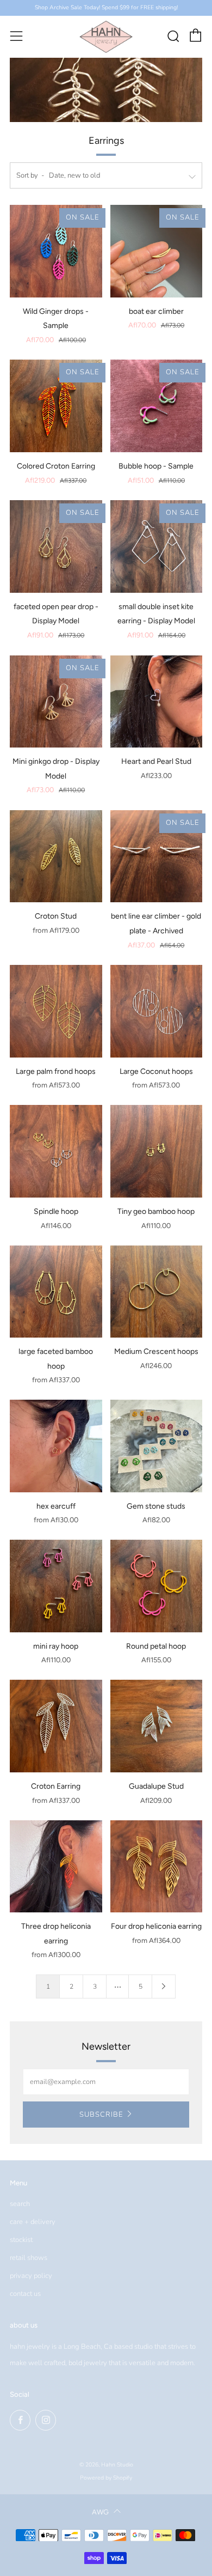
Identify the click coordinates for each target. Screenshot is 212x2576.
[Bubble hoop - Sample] (157, 406)
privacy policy (31, 2276)
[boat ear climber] (157, 251)
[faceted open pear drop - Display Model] (56, 546)
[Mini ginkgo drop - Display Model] (56, 702)
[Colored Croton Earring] (56, 406)
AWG (100, 2512)
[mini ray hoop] (56, 1586)
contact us (25, 2294)
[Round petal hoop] (157, 1586)
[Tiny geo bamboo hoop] (157, 1151)
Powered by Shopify (106, 2478)
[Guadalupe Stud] (157, 1726)
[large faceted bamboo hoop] (56, 1292)
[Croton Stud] (56, 856)
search (20, 2204)
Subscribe (101, 2115)
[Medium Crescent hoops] (157, 1292)
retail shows (29, 2258)
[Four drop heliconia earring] (157, 1867)
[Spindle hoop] (56, 1151)
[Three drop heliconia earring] (56, 1867)
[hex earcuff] (56, 1446)
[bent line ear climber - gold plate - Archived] (157, 856)
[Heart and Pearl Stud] (157, 702)
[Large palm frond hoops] (56, 1011)
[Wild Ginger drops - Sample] (56, 251)
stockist (21, 2240)
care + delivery (33, 2222)
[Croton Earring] (56, 1726)
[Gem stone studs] (157, 1446)
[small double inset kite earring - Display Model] (157, 546)
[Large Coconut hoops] (157, 1011)
